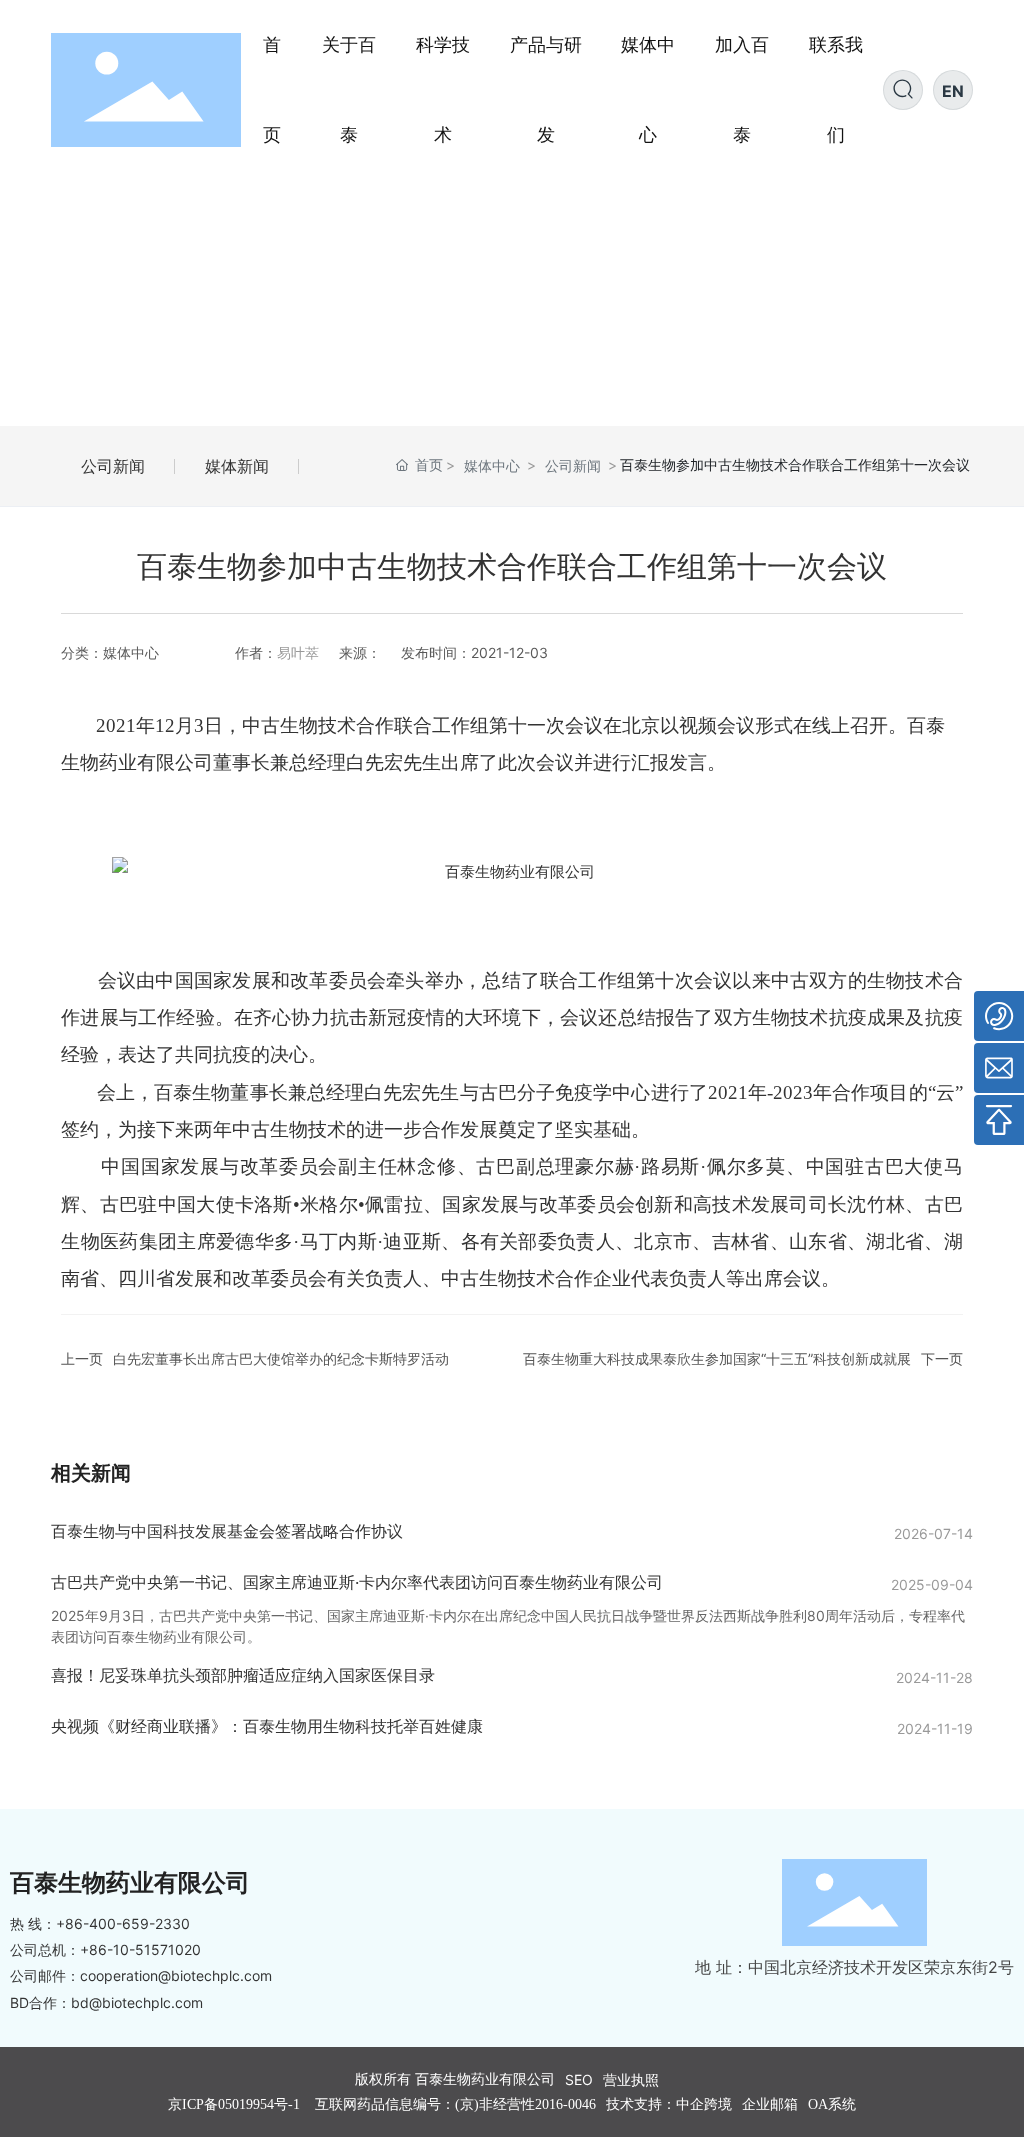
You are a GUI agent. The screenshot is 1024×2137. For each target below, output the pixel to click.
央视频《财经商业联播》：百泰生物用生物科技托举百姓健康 (267, 1726)
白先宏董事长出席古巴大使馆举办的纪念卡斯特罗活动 (281, 1358)
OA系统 (832, 2104)
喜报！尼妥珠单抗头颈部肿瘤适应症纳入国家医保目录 (243, 1675)
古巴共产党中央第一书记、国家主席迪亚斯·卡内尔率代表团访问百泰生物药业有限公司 (357, 1582)
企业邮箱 (770, 2104)
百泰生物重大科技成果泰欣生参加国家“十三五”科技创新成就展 (717, 1358)
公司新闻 (113, 466)
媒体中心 (492, 465)
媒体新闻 (237, 466)
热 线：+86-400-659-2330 (100, 1923)
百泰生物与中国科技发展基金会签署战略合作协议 (227, 1531)
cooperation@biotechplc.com (176, 1975)
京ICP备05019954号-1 (234, 2104)
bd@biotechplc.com (137, 2002)
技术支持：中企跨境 (669, 2104)
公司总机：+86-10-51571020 (105, 1949)
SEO (579, 2079)
